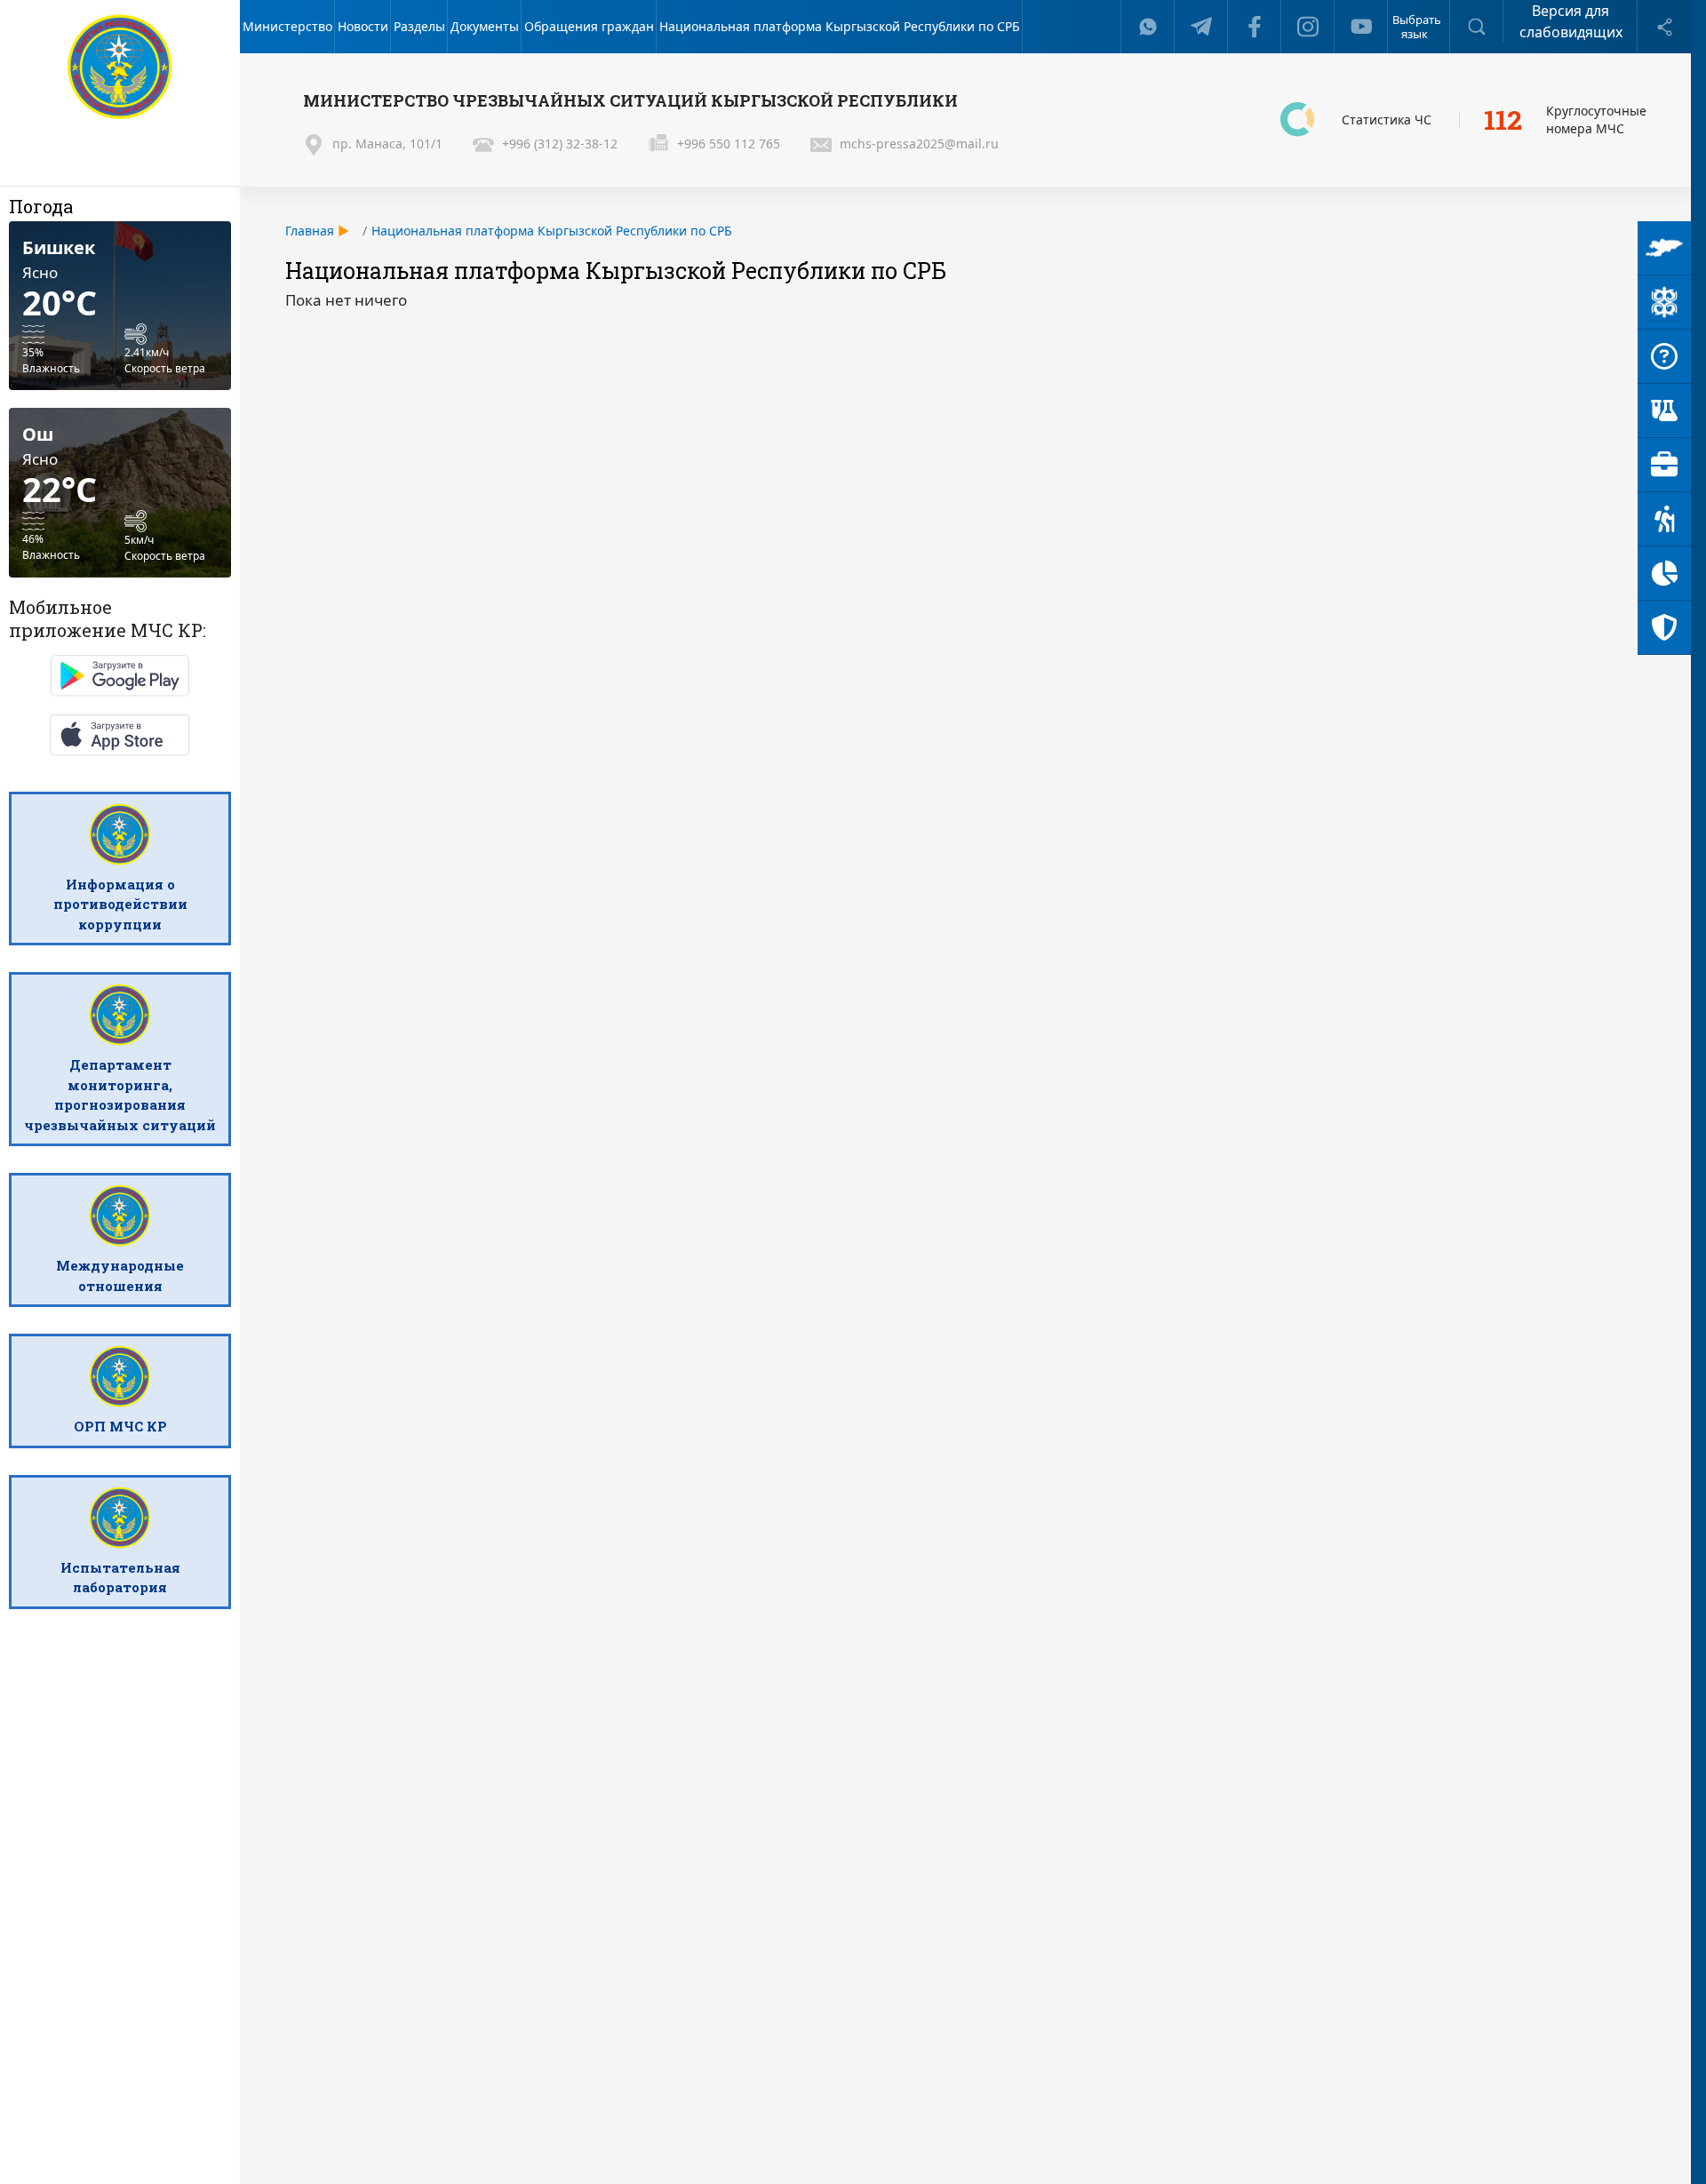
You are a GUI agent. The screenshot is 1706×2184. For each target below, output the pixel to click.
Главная (310, 231)
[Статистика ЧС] (1664, 574)
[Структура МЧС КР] (1664, 248)
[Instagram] (1308, 27)
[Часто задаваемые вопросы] (1664, 357)
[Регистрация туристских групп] (1664, 519)
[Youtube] (1361, 27)
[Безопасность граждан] (1664, 628)
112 (1503, 120)
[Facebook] (1255, 27)
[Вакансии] (1664, 465)
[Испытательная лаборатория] (1664, 411)
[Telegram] (1201, 27)
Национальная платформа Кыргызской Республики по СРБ (552, 231)
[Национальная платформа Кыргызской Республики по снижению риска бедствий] (1664, 303)
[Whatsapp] (1148, 27)
